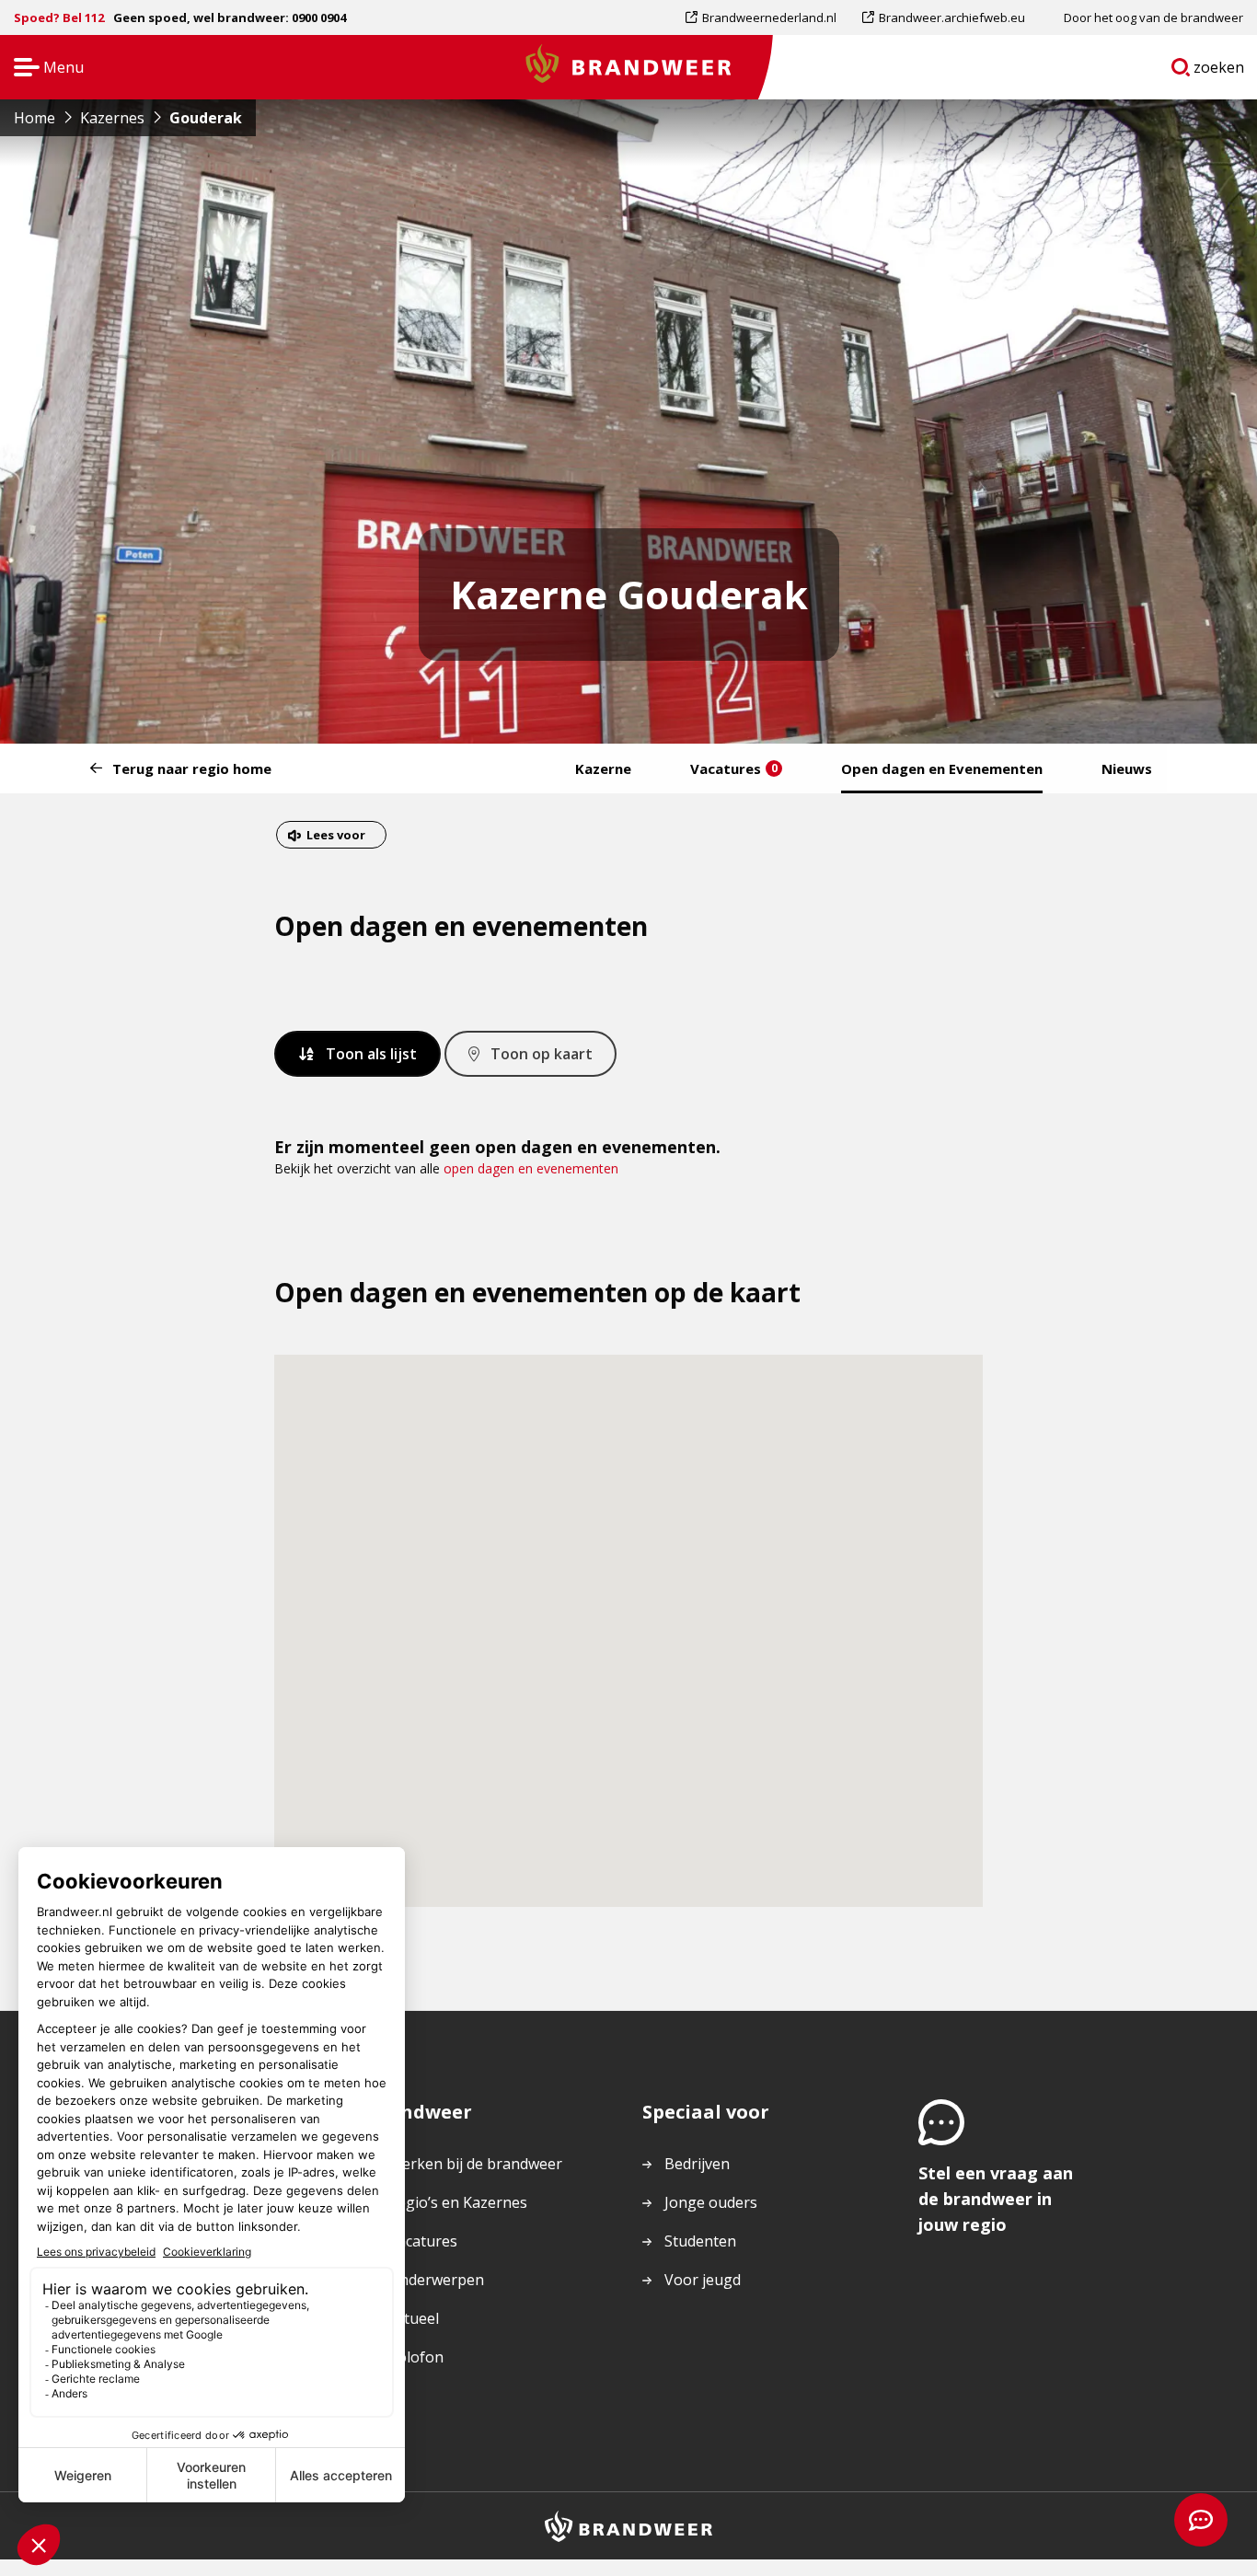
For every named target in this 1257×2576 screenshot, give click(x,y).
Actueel (414, 2318)
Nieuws (1127, 768)
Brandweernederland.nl (769, 22)
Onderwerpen (436, 2280)
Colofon (416, 2357)
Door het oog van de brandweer (1153, 17)
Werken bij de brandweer (475, 2164)
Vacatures (734, 768)
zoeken (1219, 71)
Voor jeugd (703, 2280)
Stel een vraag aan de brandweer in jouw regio (996, 2199)
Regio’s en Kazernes (458, 2202)
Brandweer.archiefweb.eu (951, 22)
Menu (43, 69)
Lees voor (335, 837)
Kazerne (603, 768)
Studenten (700, 2241)
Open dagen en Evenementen (942, 768)
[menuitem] (767, 17)
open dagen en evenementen (531, 1168)
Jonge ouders (711, 2202)
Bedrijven (697, 2164)
